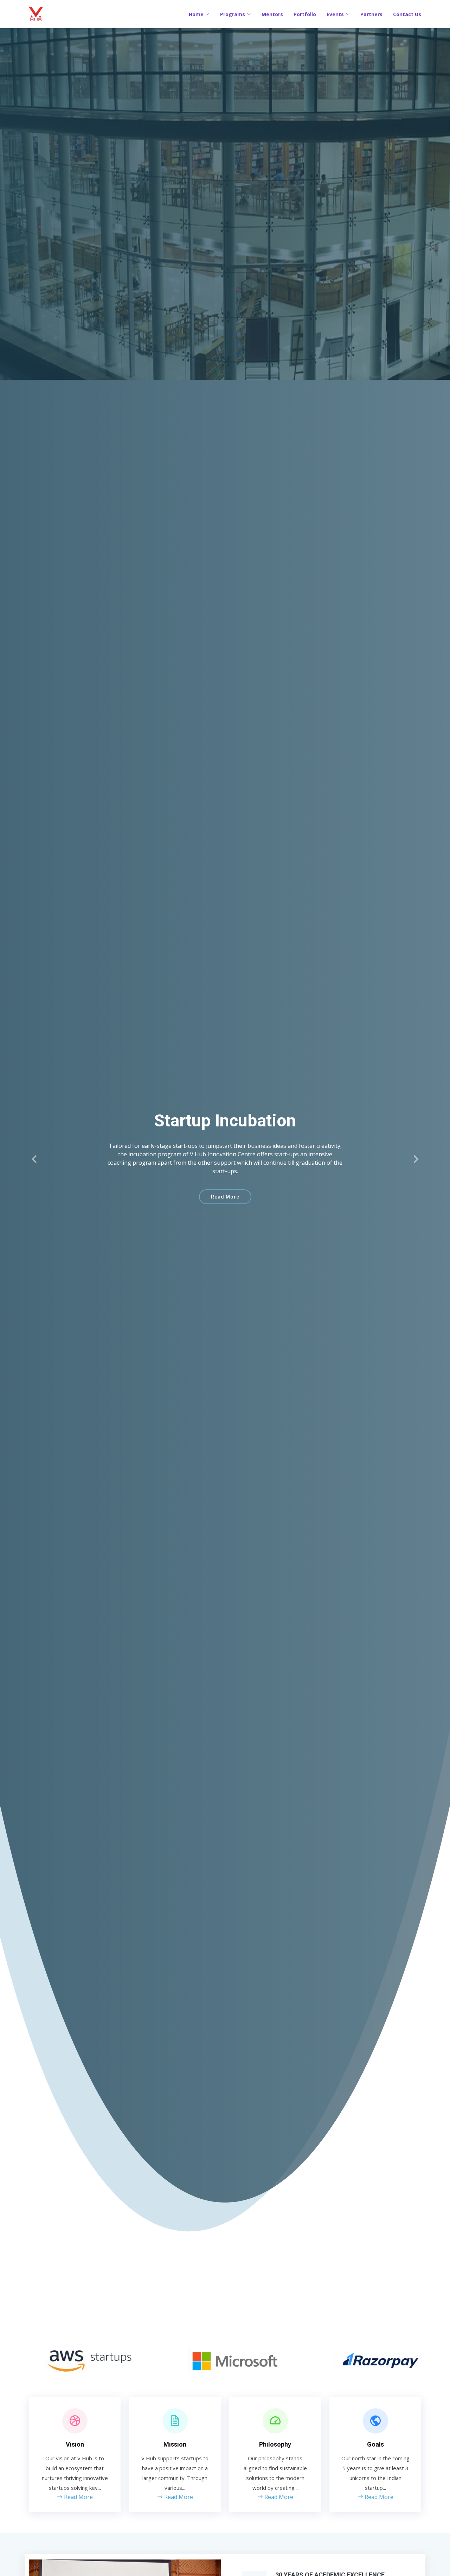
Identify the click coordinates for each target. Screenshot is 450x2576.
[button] (35, 1159)
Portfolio (305, 14)
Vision (75, 2444)
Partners (371, 14)
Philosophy (275, 2444)
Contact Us (407, 14)
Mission (175, 2444)
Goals (375, 2444)
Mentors (272, 14)
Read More (225, 1193)
